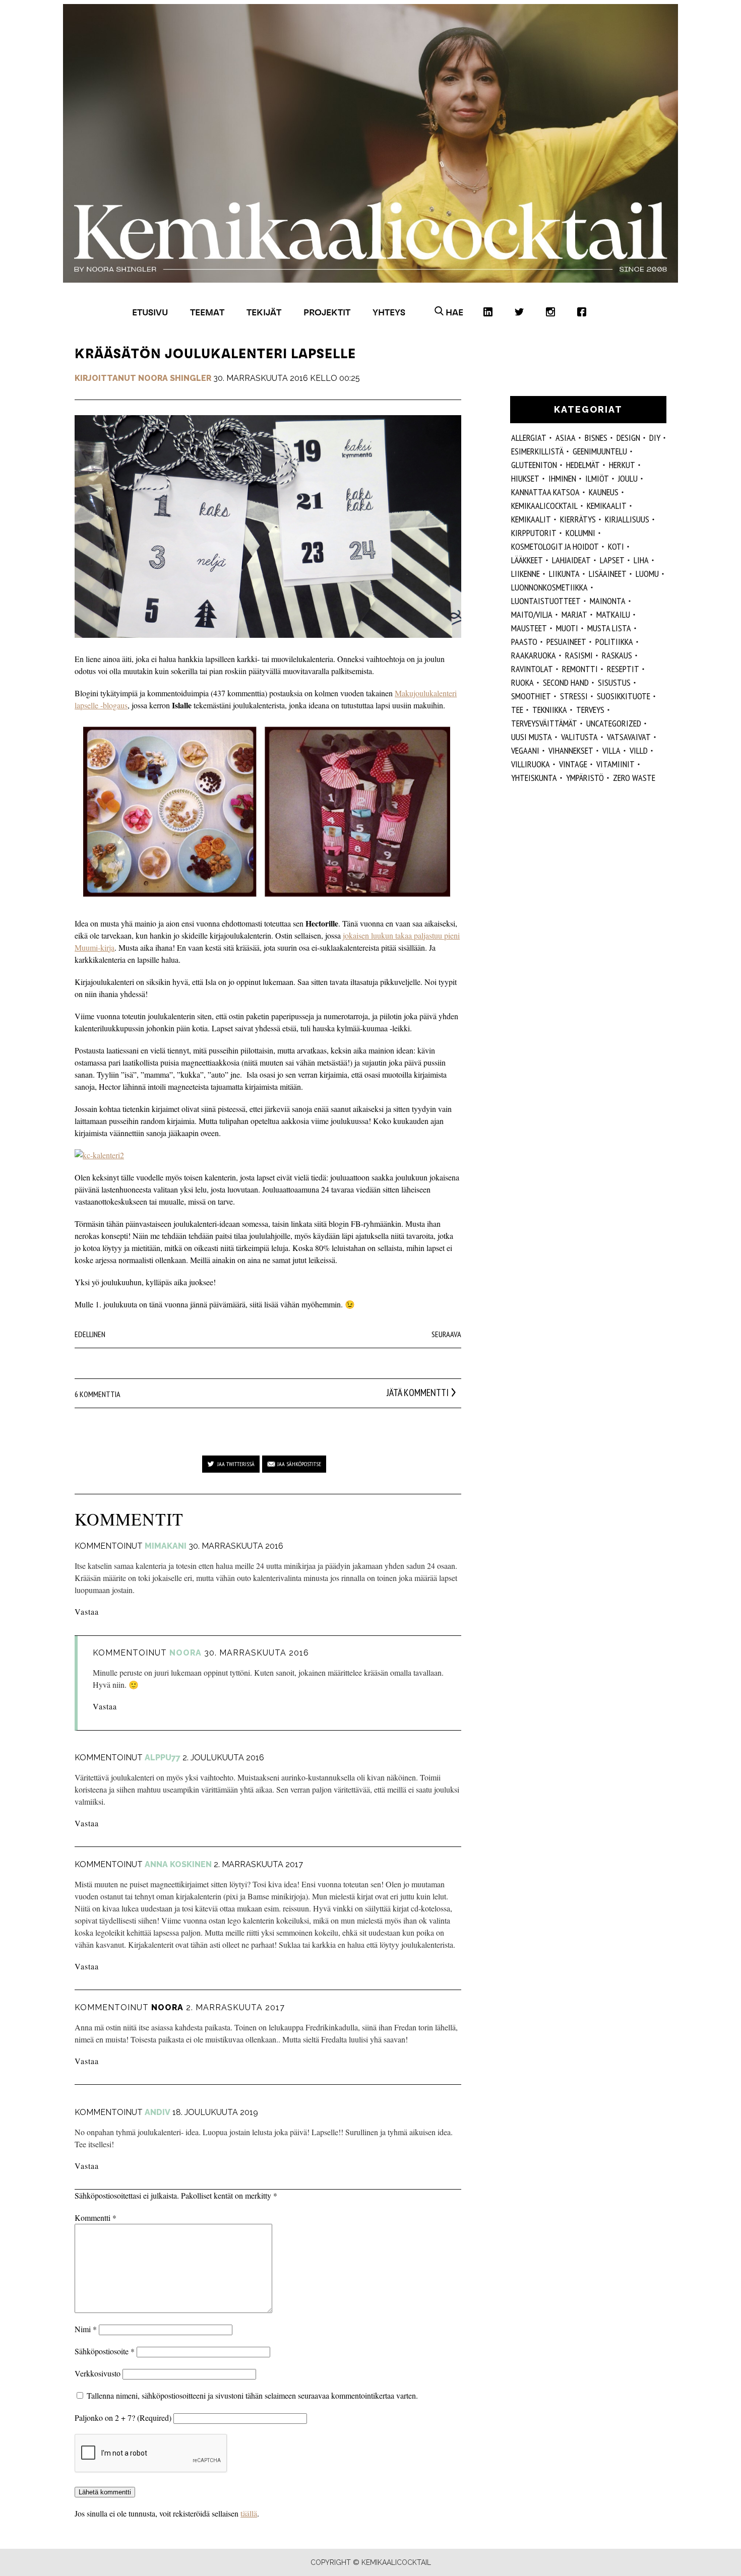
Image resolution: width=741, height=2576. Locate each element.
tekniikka (550, 710)
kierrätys (578, 519)
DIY (655, 438)
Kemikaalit (531, 519)
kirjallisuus (627, 519)
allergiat (529, 438)
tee (517, 710)
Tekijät (264, 312)
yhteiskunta (534, 778)
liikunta (564, 574)
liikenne (526, 574)
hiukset (525, 478)
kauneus (604, 492)
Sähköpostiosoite (105, 2351)
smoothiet (531, 696)
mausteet (529, 628)
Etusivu (150, 312)
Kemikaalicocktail (544, 506)
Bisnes (596, 438)
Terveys (590, 710)
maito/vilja (532, 614)
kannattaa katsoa (545, 492)
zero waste (634, 778)
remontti (580, 669)
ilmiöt (597, 478)
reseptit (623, 669)
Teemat (207, 312)
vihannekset (571, 750)
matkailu (613, 614)
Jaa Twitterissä (236, 1464)
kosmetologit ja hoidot (555, 546)
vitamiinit (615, 764)
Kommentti (96, 2218)
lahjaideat (571, 560)
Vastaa (87, 1611)
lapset (612, 560)
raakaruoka (534, 655)
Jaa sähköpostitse (299, 1464)
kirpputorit (534, 533)
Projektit (327, 312)
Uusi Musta (532, 737)
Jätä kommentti (418, 1393)
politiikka (614, 642)
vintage (573, 764)
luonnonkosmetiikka (549, 587)
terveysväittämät (544, 723)
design (628, 438)
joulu (628, 478)
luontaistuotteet (546, 601)
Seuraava (446, 1334)
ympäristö (585, 778)
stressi (574, 696)
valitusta (579, 737)
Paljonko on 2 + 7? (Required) (123, 2418)
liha (641, 560)
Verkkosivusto (98, 2373)
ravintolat (532, 669)
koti (616, 546)
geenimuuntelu (600, 451)
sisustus (614, 682)
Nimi (86, 2329)
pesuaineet (566, 642)
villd (639, 750)
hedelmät (583, 465)
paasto (524, 642)
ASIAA (566, 438)
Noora (167, 2007)
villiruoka (531, 764)
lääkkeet (527, 560)
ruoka (522, 682)
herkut (622, 465)
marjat (574, 614)
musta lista (609, 628)
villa (611, 750)
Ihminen (562, 478)
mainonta (608, 601)
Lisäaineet (608, 574)
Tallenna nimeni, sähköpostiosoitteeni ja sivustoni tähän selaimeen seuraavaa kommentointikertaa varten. (252, 2395)
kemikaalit (607, 506)
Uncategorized (614, 723)
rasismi (579, 655)
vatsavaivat (629, 737)
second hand (566, 682)
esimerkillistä (537, 451)
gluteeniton (534, 465)
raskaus (617, 655)
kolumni (580, 533)
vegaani (525, 750)
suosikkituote (624, 696)
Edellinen (90, 1334)
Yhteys (389, 312)
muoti (567, 628)
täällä (249, 2513)
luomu (647, 574)
